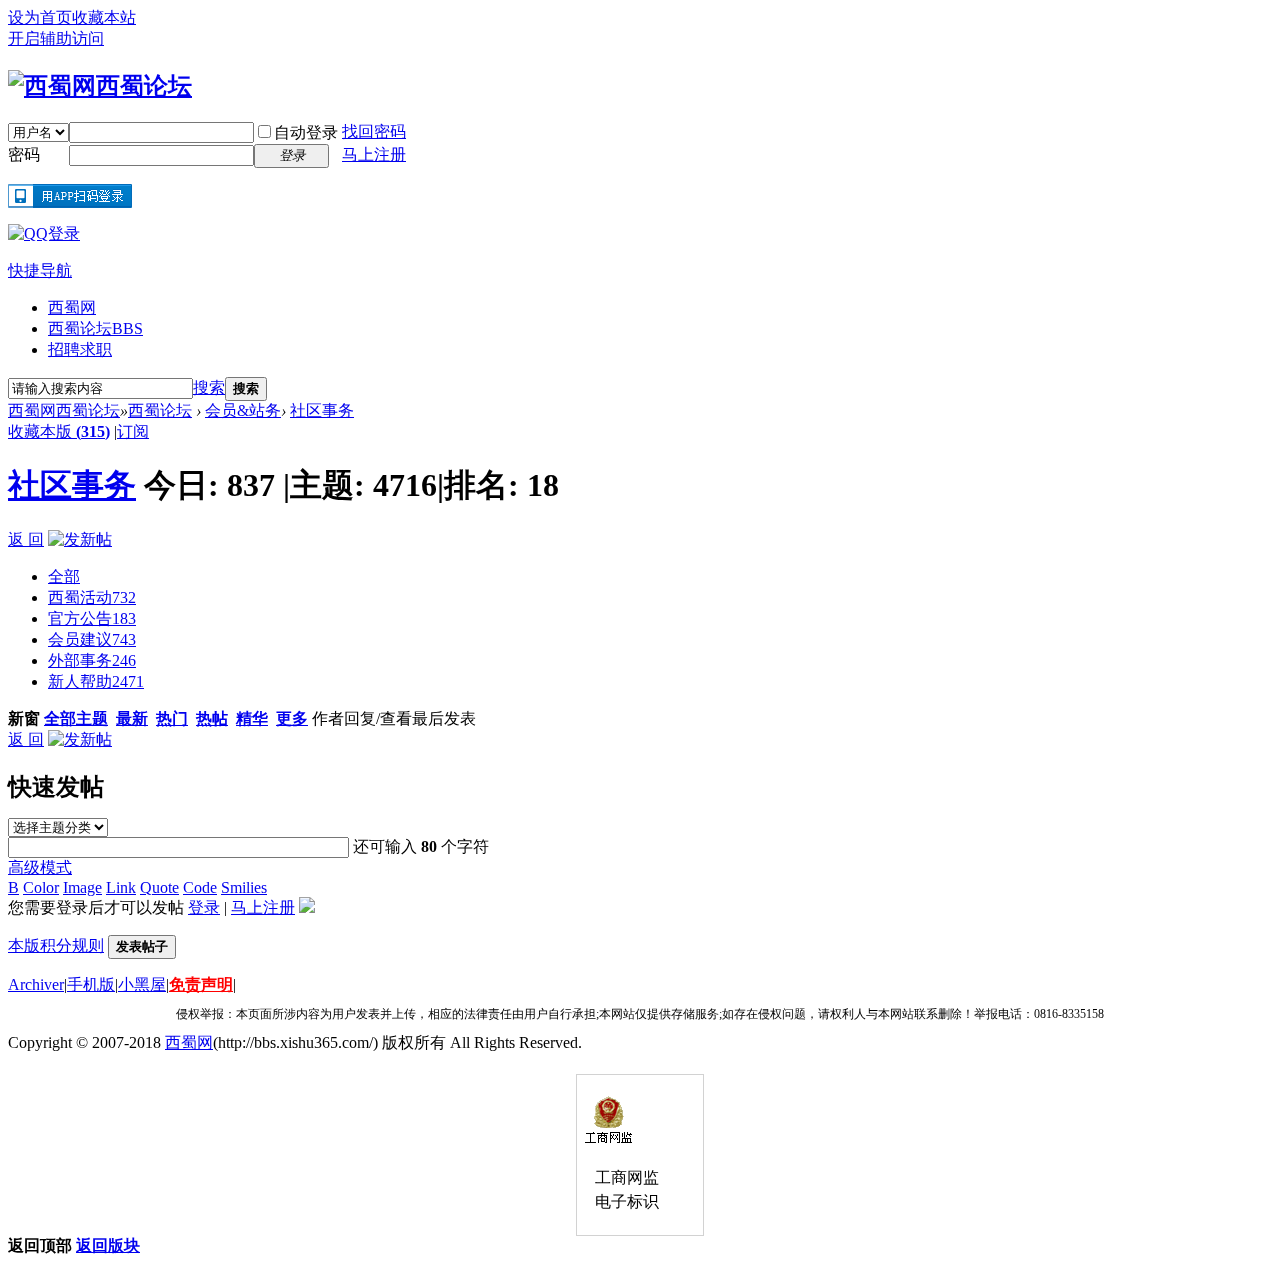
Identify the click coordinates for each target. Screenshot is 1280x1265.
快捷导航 (40, 270)
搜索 (209, 387)
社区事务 (322, 410)
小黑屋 (142, 984)
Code (200, 887)
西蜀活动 (92, 597)
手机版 (91, 984)
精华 (252, 718)
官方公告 (92, 618)
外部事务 (92, 660)
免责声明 (201, 984)
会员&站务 (243, 410)
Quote (159, 887)
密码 (24, 154)
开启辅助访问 (56, 38)
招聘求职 (80, 349)
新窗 (24, 718)
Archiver (36, 984)
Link (121, 887)
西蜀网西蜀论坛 (64, 410)
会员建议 (92, 639)
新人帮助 (96, 681)
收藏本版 (59, 431)
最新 (132, 718)
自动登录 (306, 132)
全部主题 (76, 718)
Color (41, 887)
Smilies (244, 887)
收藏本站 (104, 17)
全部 (64, 576)
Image (82, 887)
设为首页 (40, 17)
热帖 (212, 718)
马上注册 (374, 154)
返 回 (26, 539)
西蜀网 (72, 307)
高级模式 (40, 867)
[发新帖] (80, 539)
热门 (172, 718)
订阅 (133, 431)
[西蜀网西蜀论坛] (100, 86)
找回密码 (374, 131)
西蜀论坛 (95, 328)
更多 (292, 718)
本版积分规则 (56, 945)
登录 (204, 907)
